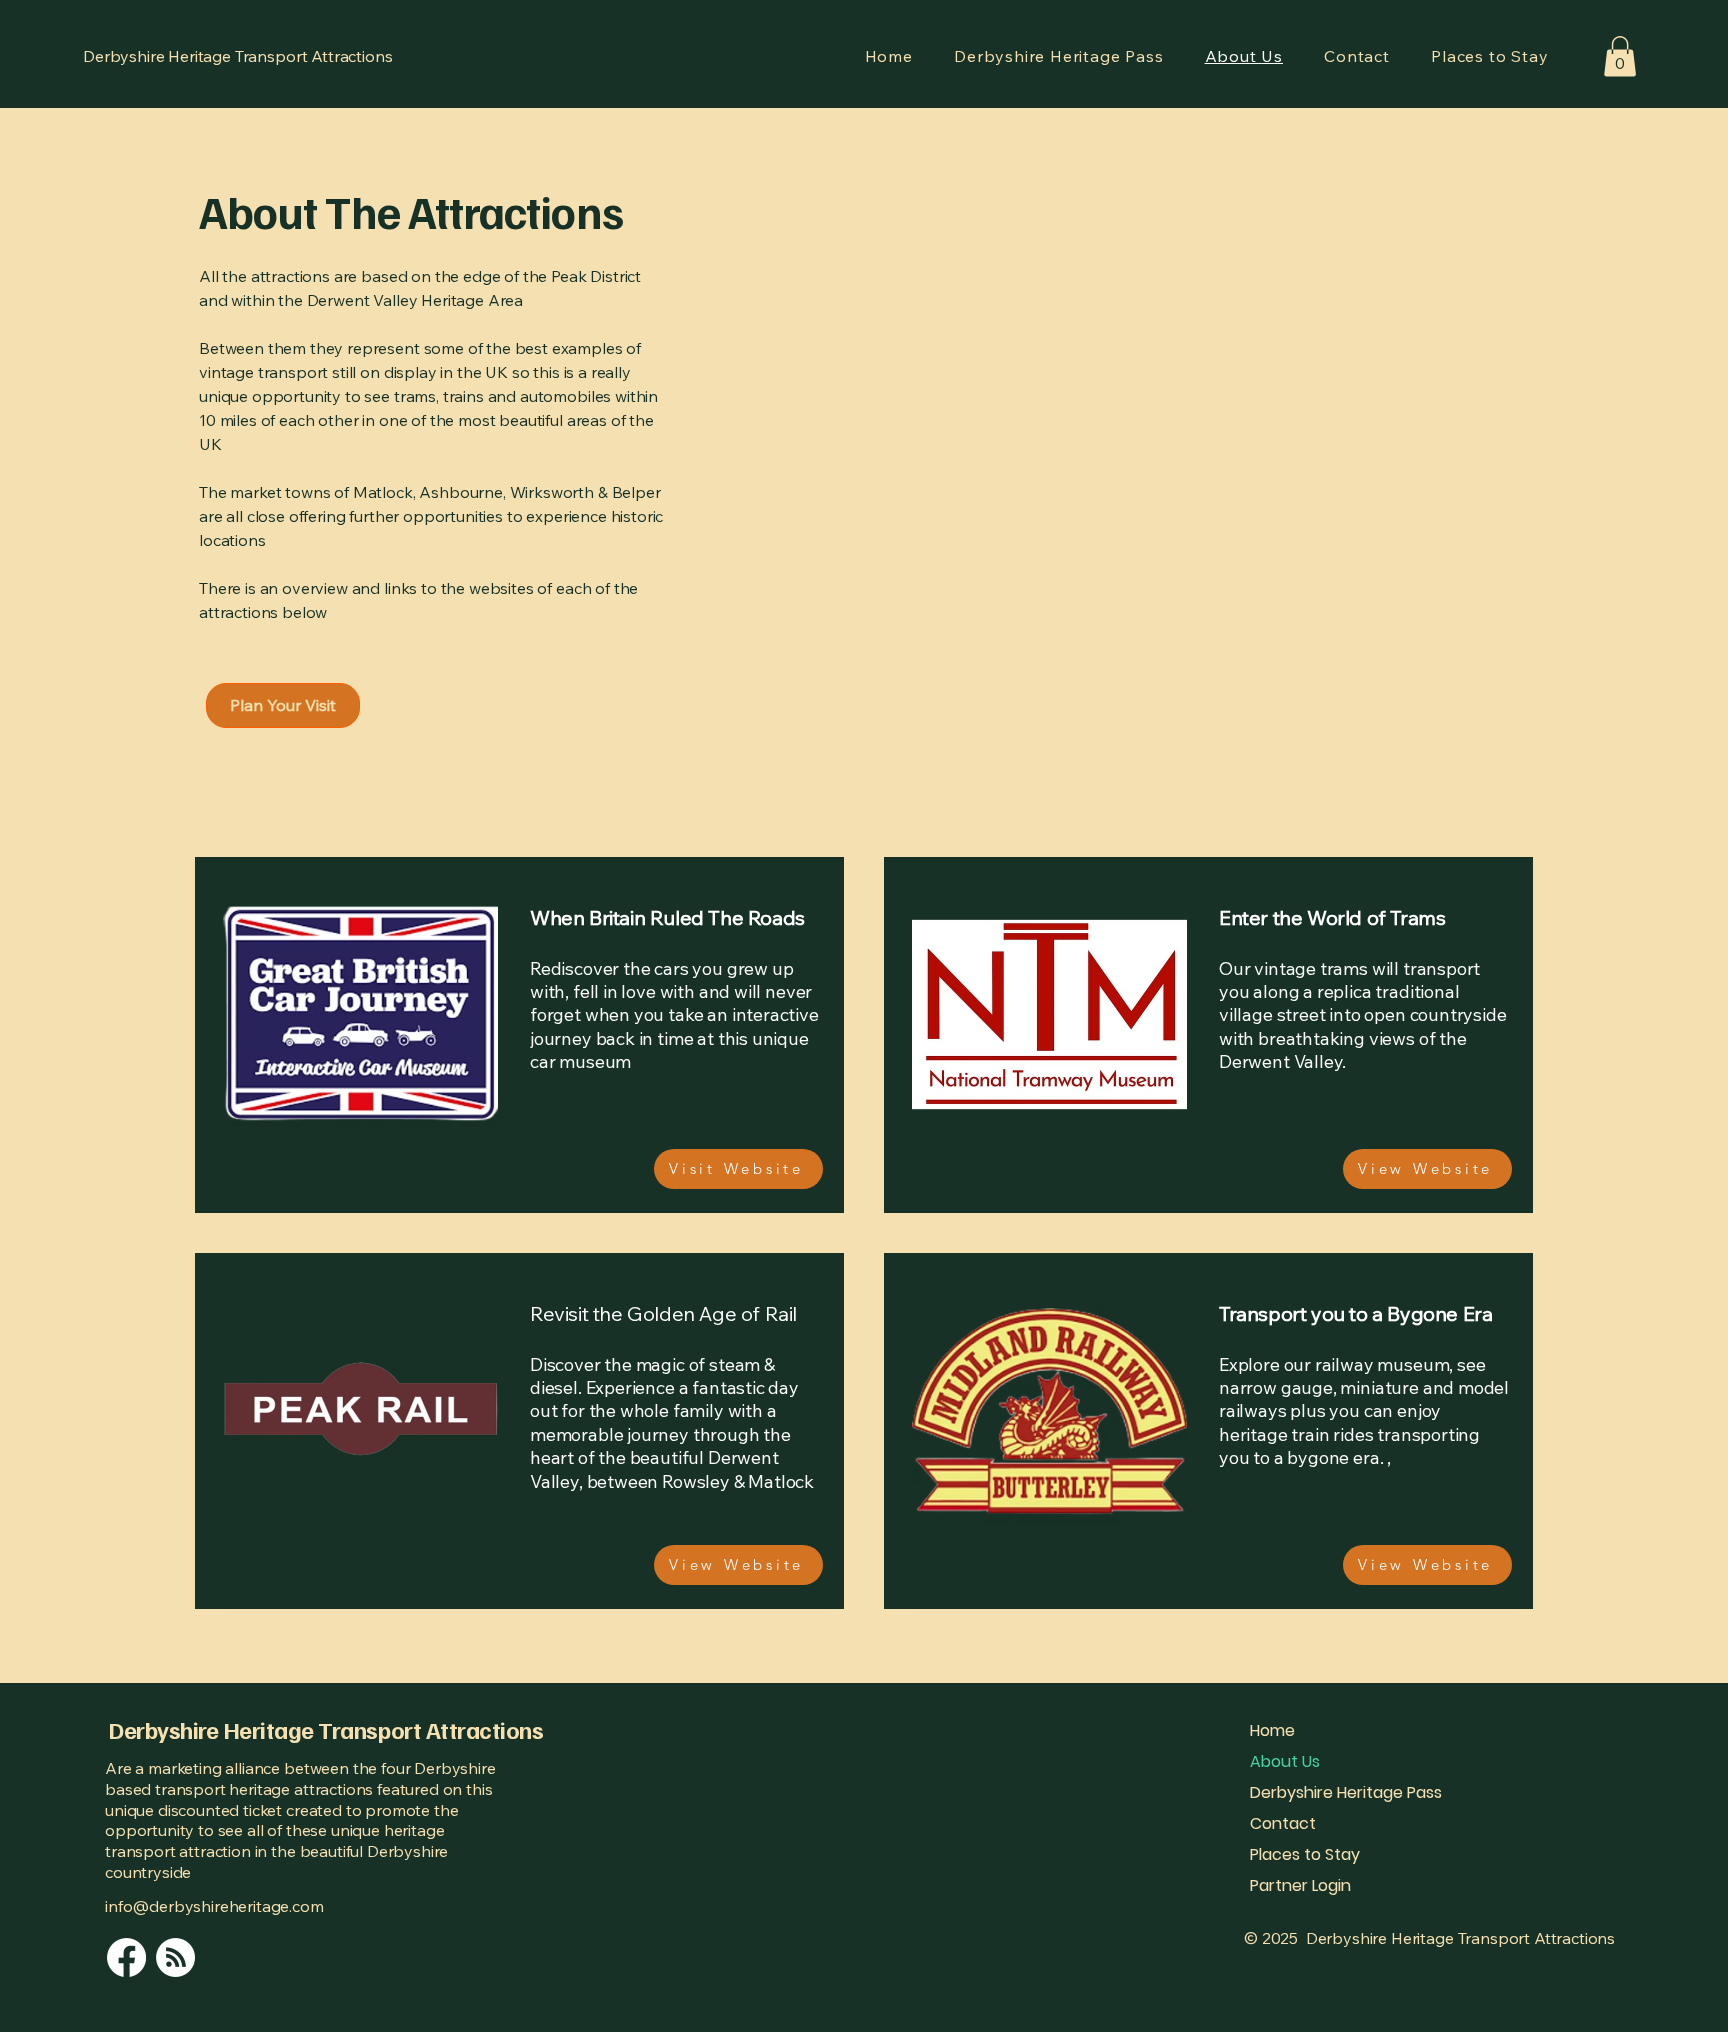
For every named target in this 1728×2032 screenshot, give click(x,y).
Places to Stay (1305, 1854)
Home (1272, 1730)
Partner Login (1300, 1885)
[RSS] (175, 1957)
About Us (1285, 1761)
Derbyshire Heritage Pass (1346, 1792)
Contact (1283, 1823)
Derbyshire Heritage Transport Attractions (237, 56)
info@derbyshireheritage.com (214, 1906)
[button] (1620, 56)
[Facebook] (126, 1957)
